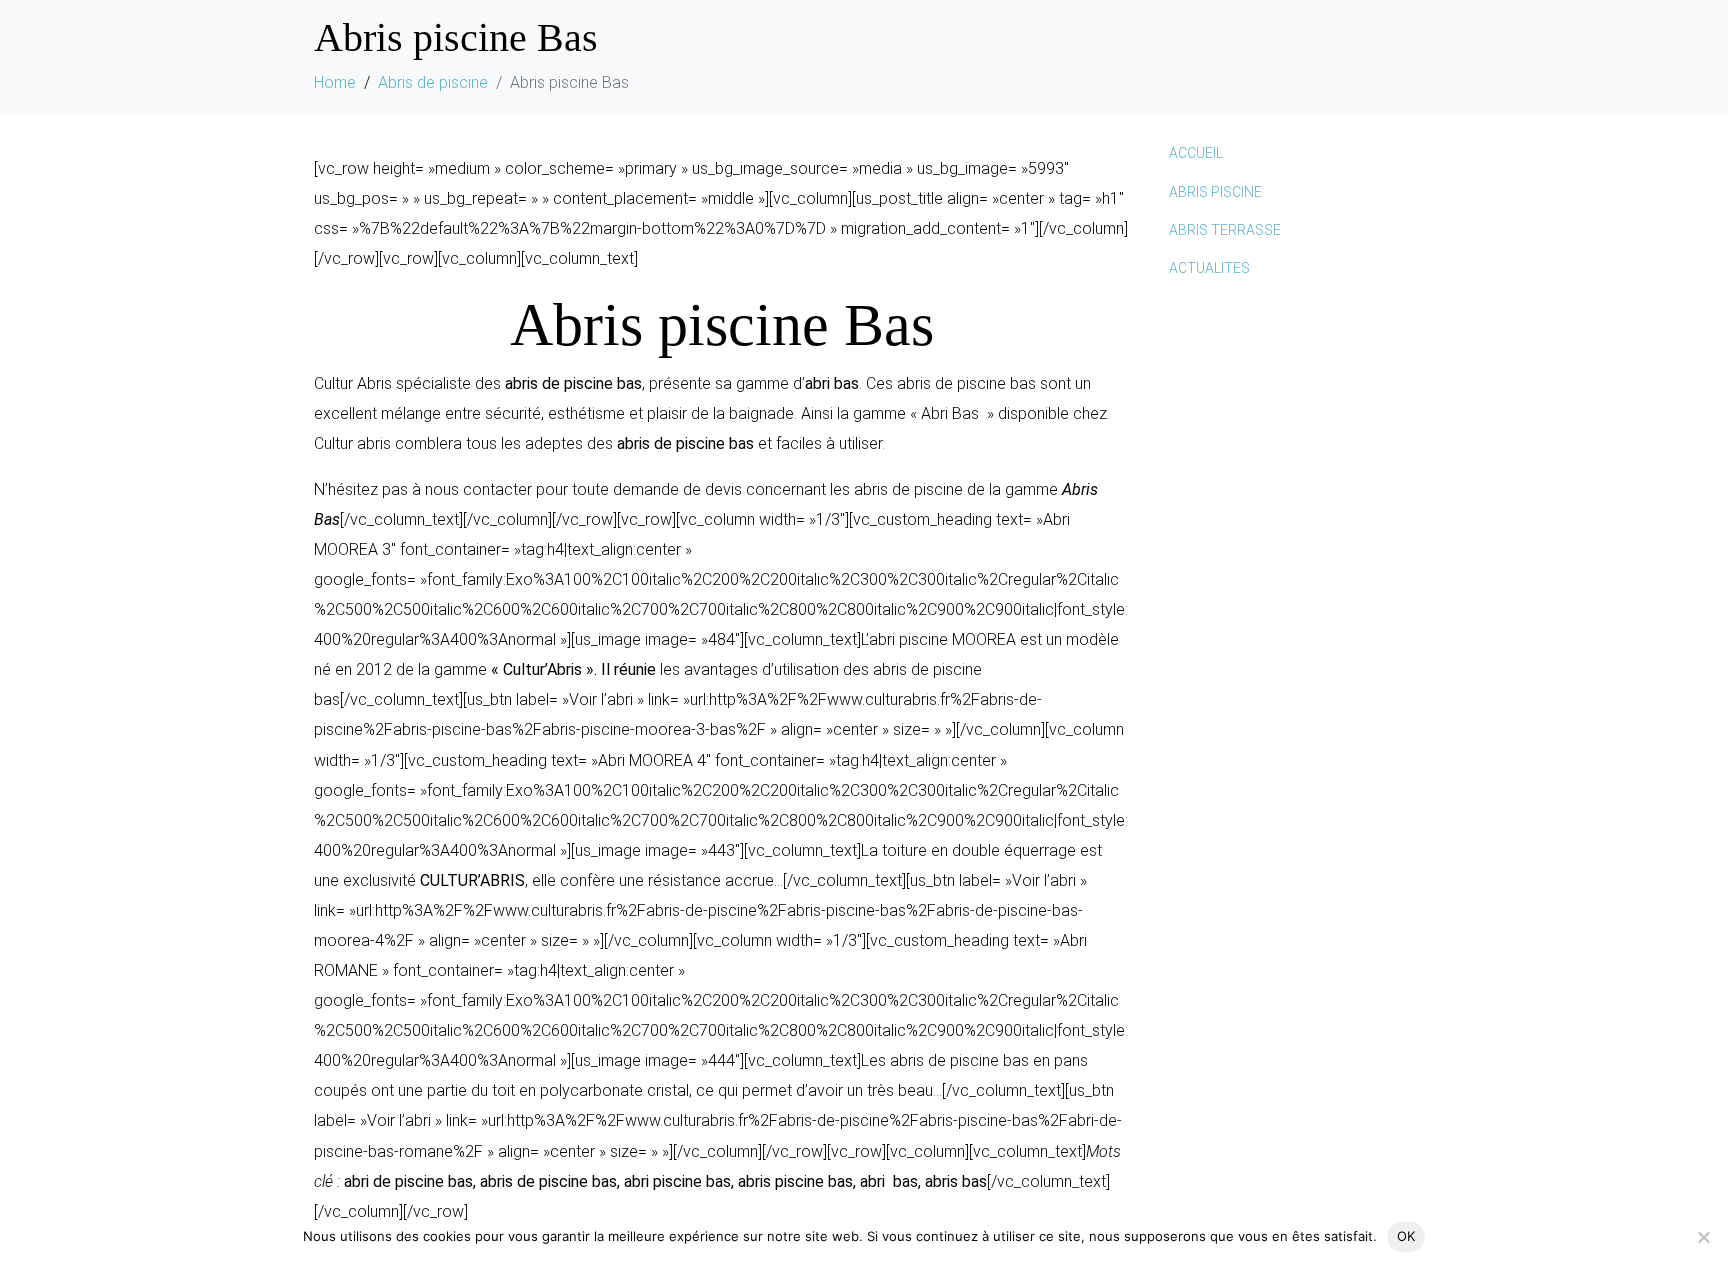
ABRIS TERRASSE (1225, 230)
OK (1406, 1236)
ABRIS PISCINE (1215, 192)
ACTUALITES (1209, 268)
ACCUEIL (1196, 153)
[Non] (1703, 1237)
